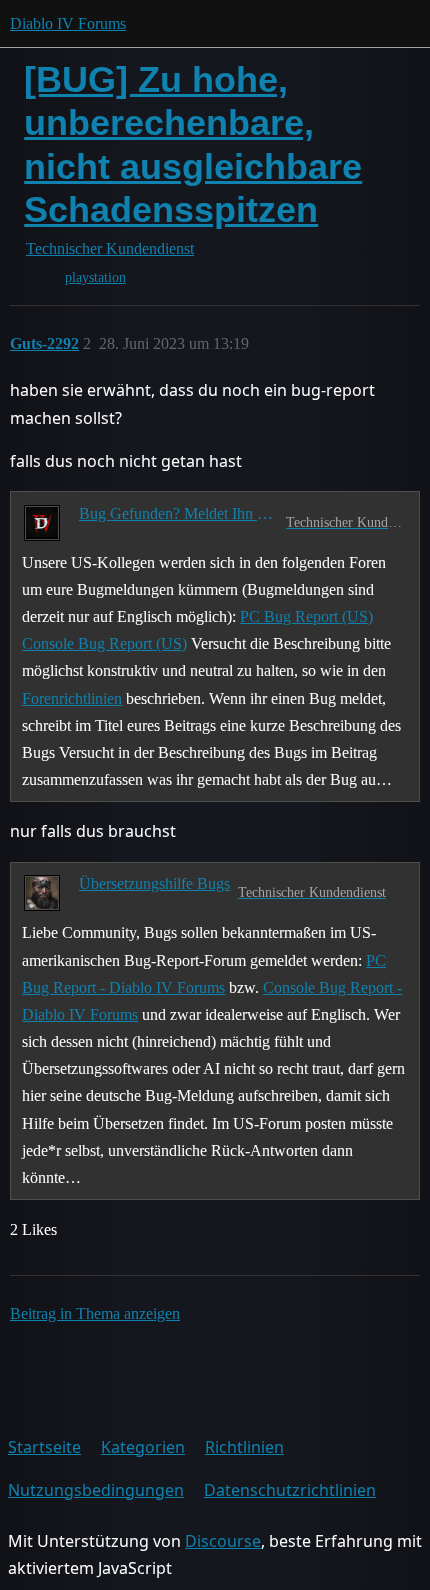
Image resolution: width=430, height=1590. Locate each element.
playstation (95, 277)
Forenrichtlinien (72, 698)
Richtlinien (244, 1447)
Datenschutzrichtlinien (290, 1490)
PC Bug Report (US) (306, 616)
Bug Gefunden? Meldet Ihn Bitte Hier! (178, 513)
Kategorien (143, 1447)
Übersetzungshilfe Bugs (154, 883)
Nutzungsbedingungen (96, 1490)
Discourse (223, 1541)
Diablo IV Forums (68, 23)
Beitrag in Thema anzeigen (95, 1313)
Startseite (44, 1447)
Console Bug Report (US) (104, 643)
